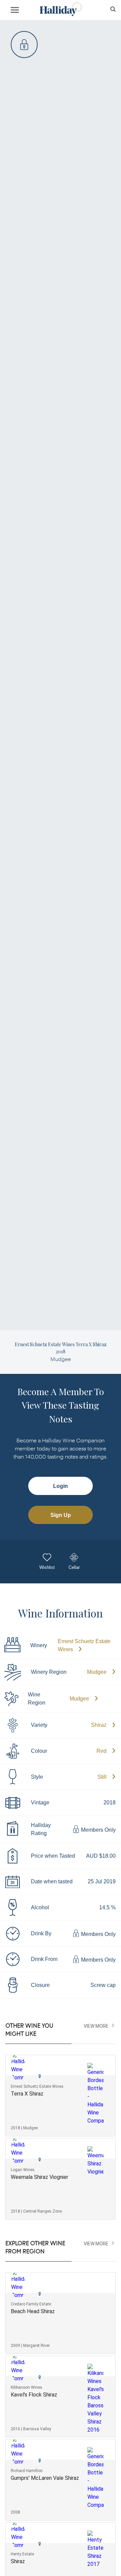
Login (61, 1486)
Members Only (98, 1830)
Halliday (60, 9)
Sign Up (61, 1515)
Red (102, 1751)
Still (102, 1777)
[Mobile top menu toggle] (15, 11)
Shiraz (99, 1725)
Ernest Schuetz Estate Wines (84, 1645)
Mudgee (97, 1672)
